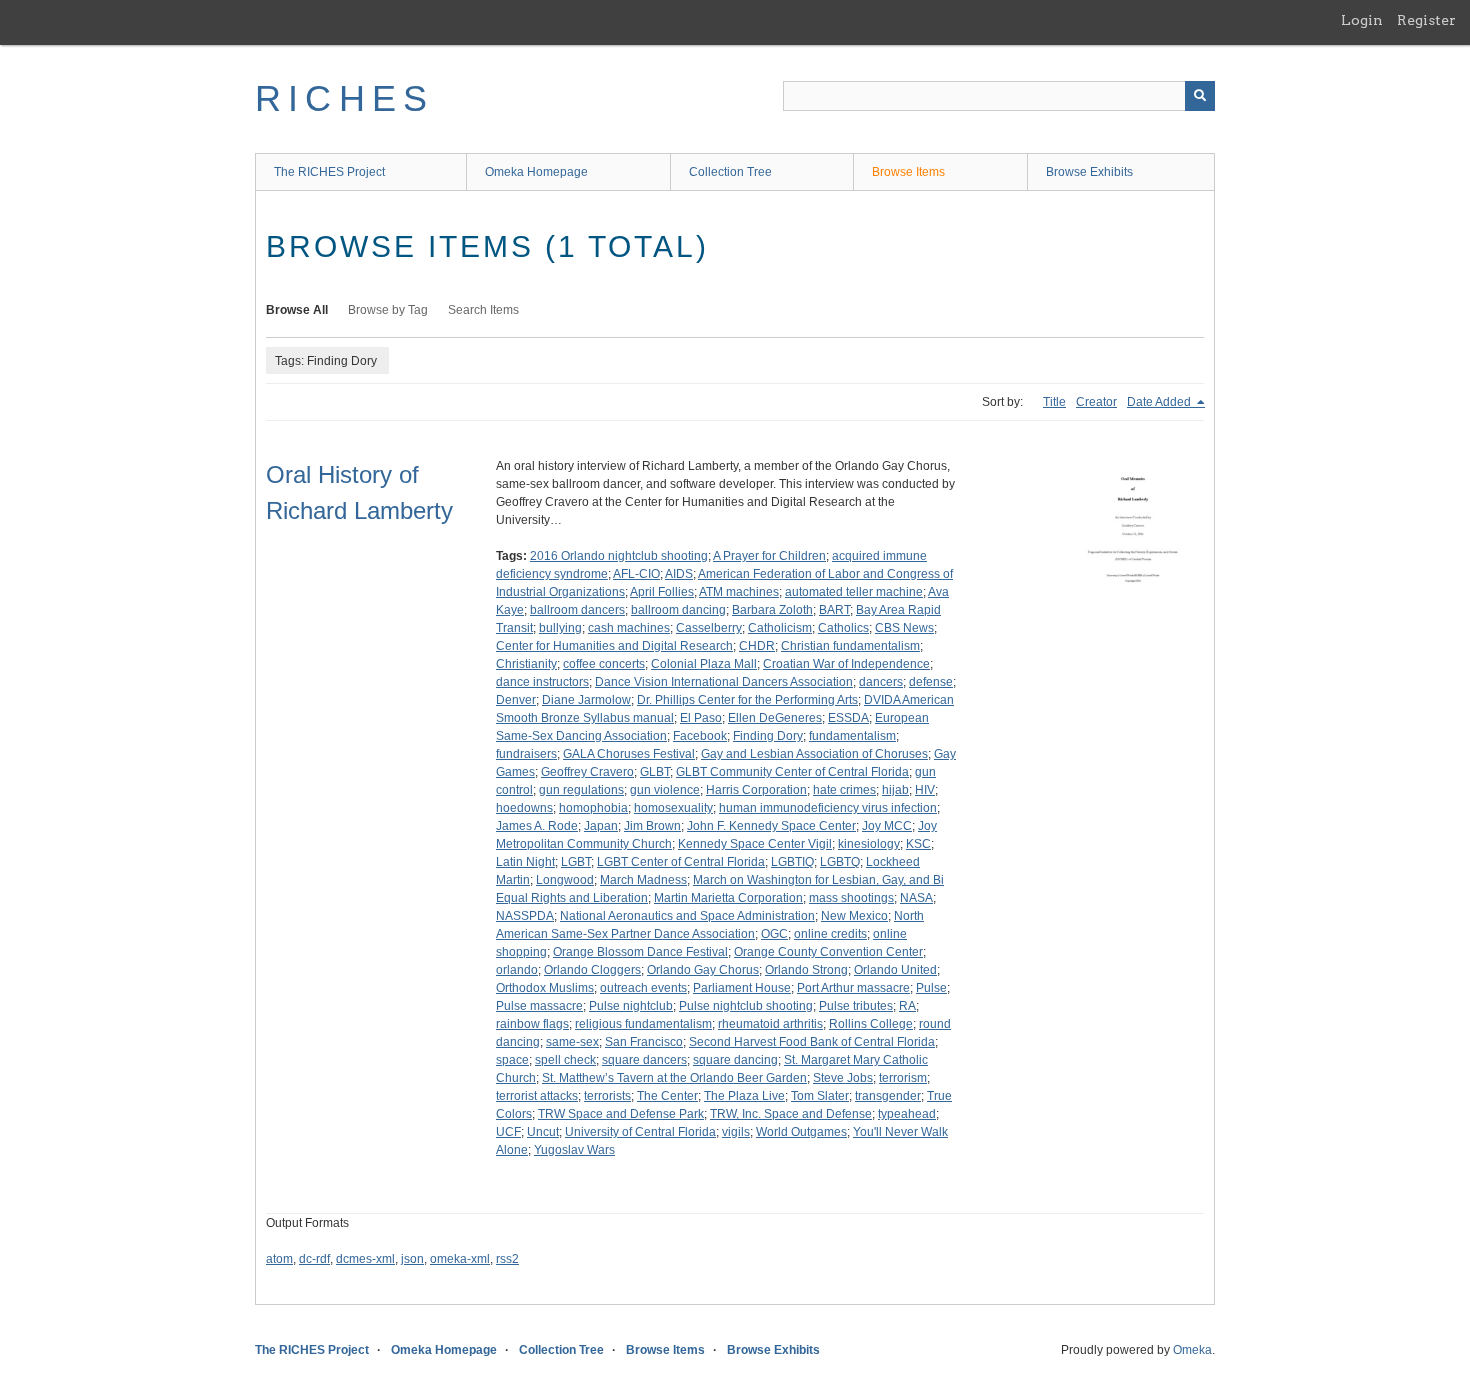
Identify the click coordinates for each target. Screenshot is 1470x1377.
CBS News (904, 628)
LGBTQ (840, 862)
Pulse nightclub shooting (746, 1006)
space (512, 1060)
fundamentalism (852, 736)
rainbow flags (532, 1024)
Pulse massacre (539, 1006)
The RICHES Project (329, 172)
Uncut (543, 1132)
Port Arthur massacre (853, 988)
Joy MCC (887, 826)
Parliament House (742, 988)
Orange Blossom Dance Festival (640, 952)
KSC (918, 844)
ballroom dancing (678, 610)
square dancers (644, 1060)
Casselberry (709, 628)
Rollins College (871, 1024)
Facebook (700, 736)
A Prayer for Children (769, 556)
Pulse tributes (856, 1006)
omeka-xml (460, 1259)
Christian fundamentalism (850, 646)
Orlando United (895, 970)
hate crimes (844, 790)
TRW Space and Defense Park (621, 1114)
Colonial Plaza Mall (704, 664)
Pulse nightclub (631, 1006)
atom (279, 1259)
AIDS (679, 574)
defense (931, 682)
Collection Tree (730, 172)
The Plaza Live (744, 1096)
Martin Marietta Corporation (728, 898)
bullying (560, 628)
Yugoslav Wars (574, 1150)
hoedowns (524, 808)
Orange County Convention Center (828, 952)
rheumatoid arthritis (770, 1024)
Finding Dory (768, 736)
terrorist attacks (537, 1096)
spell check (565, 1060)
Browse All (297, 310)
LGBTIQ (792, 862)
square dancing (735, 1060)
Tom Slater (820, 1096)
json (412, 1259)
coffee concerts (604, 664)
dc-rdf (314, 1259)
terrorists (607, 1096)
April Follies (662, 592)
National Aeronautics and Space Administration (687, 916)
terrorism (903, 1078)
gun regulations (581, 790)
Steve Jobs (843, 1078)
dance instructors (542, 682)
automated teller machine (854, 592)
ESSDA (848, 718)
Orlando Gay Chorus (703, 970)
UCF (508, 1132)
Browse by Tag (388, 310)
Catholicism (780, 628)
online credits (830, 934)
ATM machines (739, 592)
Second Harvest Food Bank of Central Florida (812, 1042)
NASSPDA (525, 916)
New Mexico (854, 916)
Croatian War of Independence (846, 664)
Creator (1096, 402)
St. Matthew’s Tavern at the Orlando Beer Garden (674, 1078)
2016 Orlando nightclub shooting (619, 556)
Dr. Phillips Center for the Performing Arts (747, 700)
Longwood (565, 880)
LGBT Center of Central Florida (681, 862)
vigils (736, 1132)
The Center (667, 1096)
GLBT (655, 772)
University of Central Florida (640, 1132)
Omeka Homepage (536, 172)
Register (1426, 20)
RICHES (344, 98)
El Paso (701, 718)
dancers (881, 682)
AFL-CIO (636, 574)
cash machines (629, 628)
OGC (774, 934)
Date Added (1160, 402)
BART (834, 610)
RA (907, 1006)
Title (1054, 402)
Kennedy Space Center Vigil (755, 844)
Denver (516, 700)
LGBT (576, 862)
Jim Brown (652, 826)
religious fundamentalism (643, 1024)
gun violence (665, 790)
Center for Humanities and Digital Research (614, 646)
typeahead (907, 1114)
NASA (916, 898)
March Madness (643, 880)
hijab (895, 790)
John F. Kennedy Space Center (771, 826)
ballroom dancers (577, 610)
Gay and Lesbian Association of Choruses (814, 754)
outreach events (643, 988)
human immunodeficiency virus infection (828, 808)
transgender (888, 1096)
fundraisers (526, 754)
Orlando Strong (806, 970)
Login (1362, 20)
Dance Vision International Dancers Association (724, 682)
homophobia (593, 808)
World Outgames (801, 1132)
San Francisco (644, 1042)
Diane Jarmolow (586, 700)
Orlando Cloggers (592, 970)
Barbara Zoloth (772, 610)
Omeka (1192, 1350)
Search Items (483, 310)
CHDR (757, 646)
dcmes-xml (365, 1259)
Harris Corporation (756, 790)
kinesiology (869, 844)
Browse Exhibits (1089, 172)
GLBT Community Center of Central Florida (792, 772)
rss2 (507, 1259)
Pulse (931, 988)
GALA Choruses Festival (629, 754)
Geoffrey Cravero (587, 772)
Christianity (526, 664)
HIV (925, 790)
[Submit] (1200, 96)
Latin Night (525, 862)
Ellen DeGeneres (775, 718)
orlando (517, 970)
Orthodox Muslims (545, 988)
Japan (601, 826)
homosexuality (673, 808)
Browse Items (908, 172)
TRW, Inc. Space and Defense (791, 1114)
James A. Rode (537, 826)
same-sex (572, 1042)
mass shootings (851, 898)
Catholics (843, 628)
